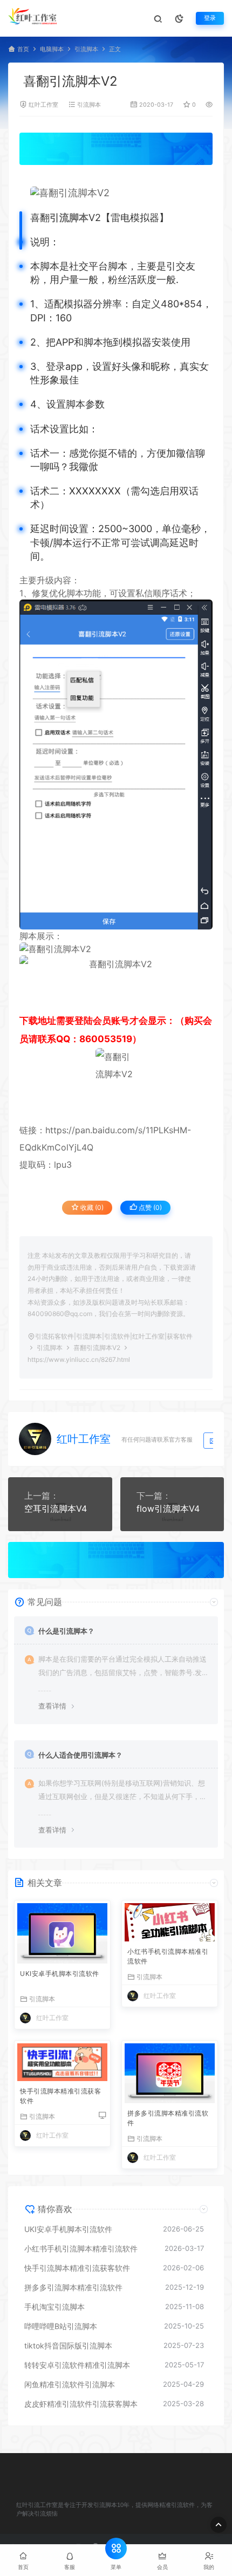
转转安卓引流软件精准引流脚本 (77, 2365)
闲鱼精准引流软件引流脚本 (70, 2384)
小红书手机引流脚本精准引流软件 (168, 1956)
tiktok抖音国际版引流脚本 (68, 2346)
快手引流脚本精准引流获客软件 (60, 2096)
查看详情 (52, 1706)
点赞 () (149, 1207)
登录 (210, 18)
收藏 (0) (91, 1207)
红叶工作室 (43, 105)
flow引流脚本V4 (168, 1509)
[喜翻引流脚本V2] (121, 193)
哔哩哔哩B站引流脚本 (61, 2326)
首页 (23, 49)
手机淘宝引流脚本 (54, 2307)
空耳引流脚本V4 (56, 1509)
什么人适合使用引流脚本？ (80, 1755)
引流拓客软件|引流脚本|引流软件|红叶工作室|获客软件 (114, 1336)
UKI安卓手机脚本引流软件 (60, 1974)
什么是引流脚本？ (66, 1631)
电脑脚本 (52, 49)
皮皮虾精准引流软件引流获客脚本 (81, 2404)
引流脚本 (86, 49)
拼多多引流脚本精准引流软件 (168, 2118)
